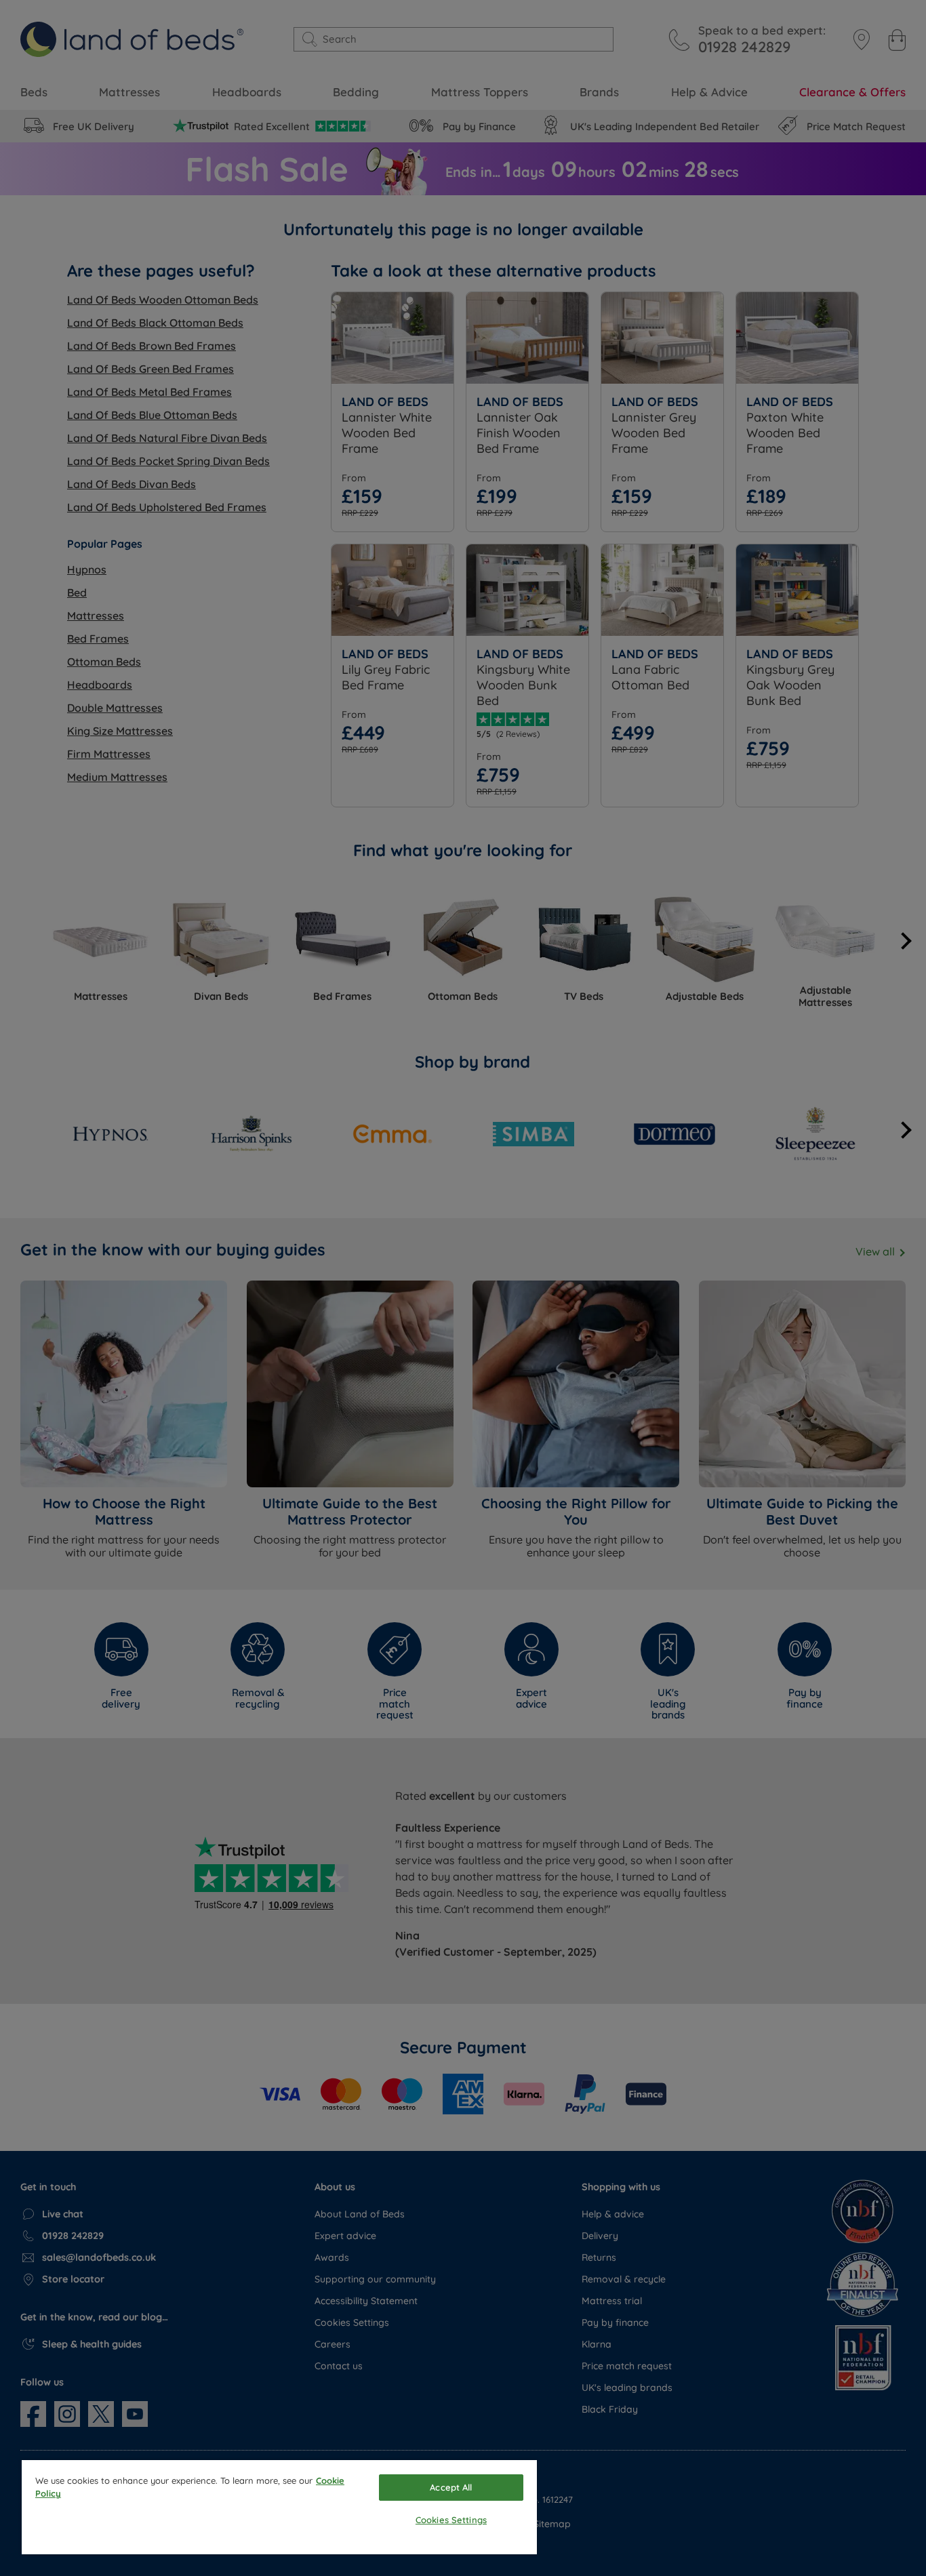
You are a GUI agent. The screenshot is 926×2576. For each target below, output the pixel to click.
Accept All (451, 2487)
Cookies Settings (451, 2520)
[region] (279, 2507)
